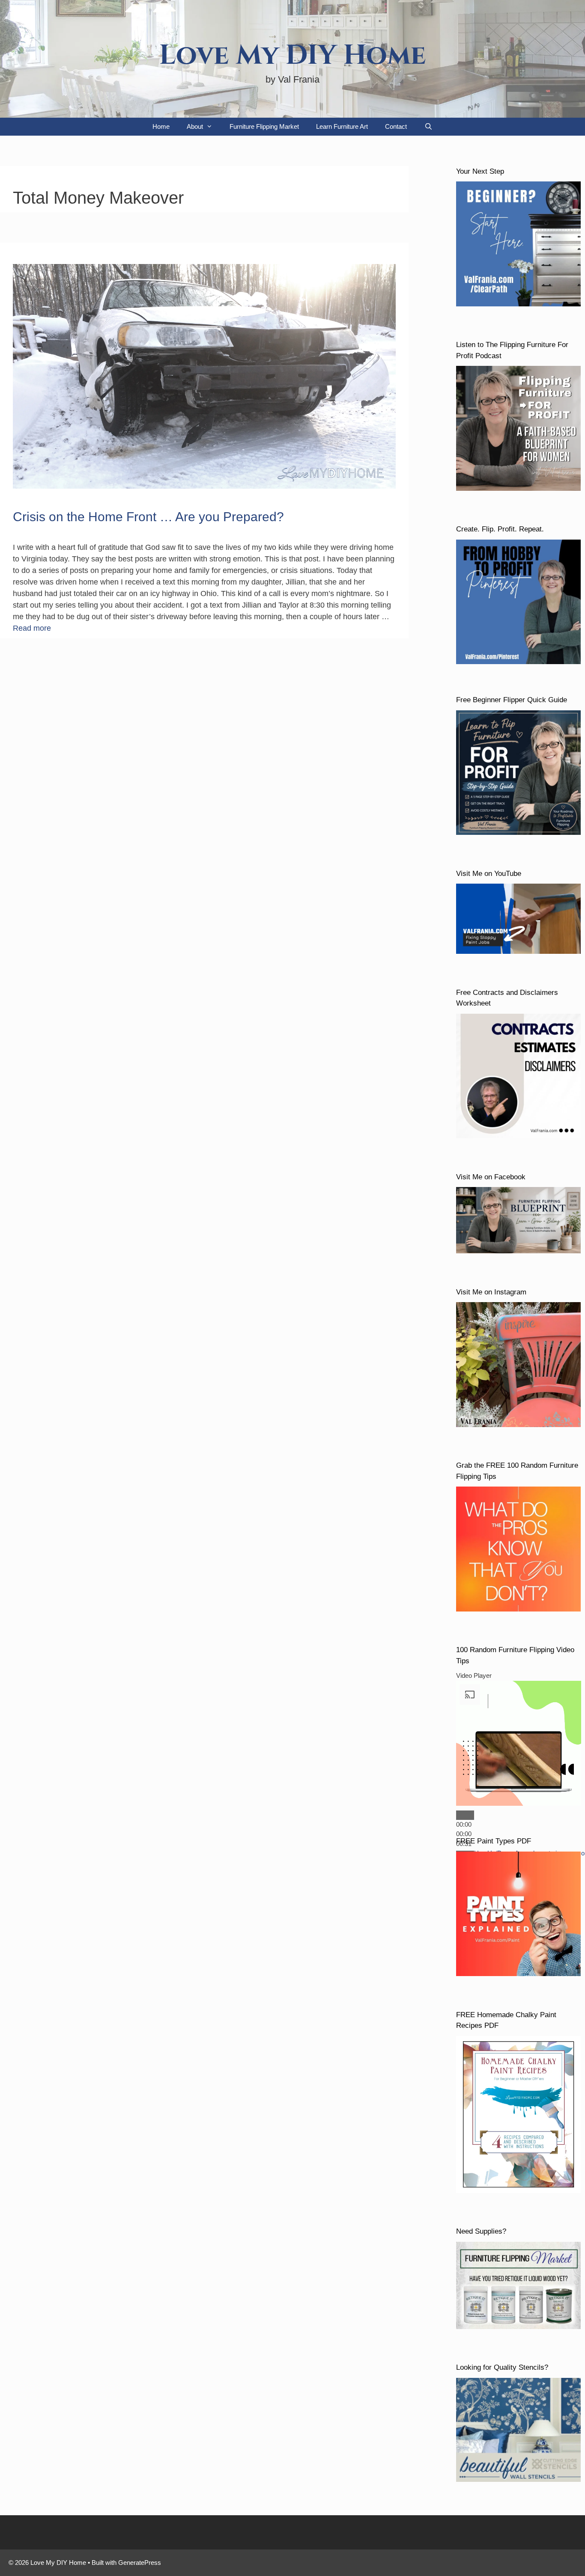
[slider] (464, 1834)
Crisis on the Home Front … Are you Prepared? (148, 517)
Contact (396, 126)
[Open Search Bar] (428, 127)
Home (161, 126)
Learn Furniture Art (342, 126)
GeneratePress (140, 2563)
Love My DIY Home (293, 56)
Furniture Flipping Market (264, 126)
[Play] (465, 1815)
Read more (32, 628)
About (195, 126)
